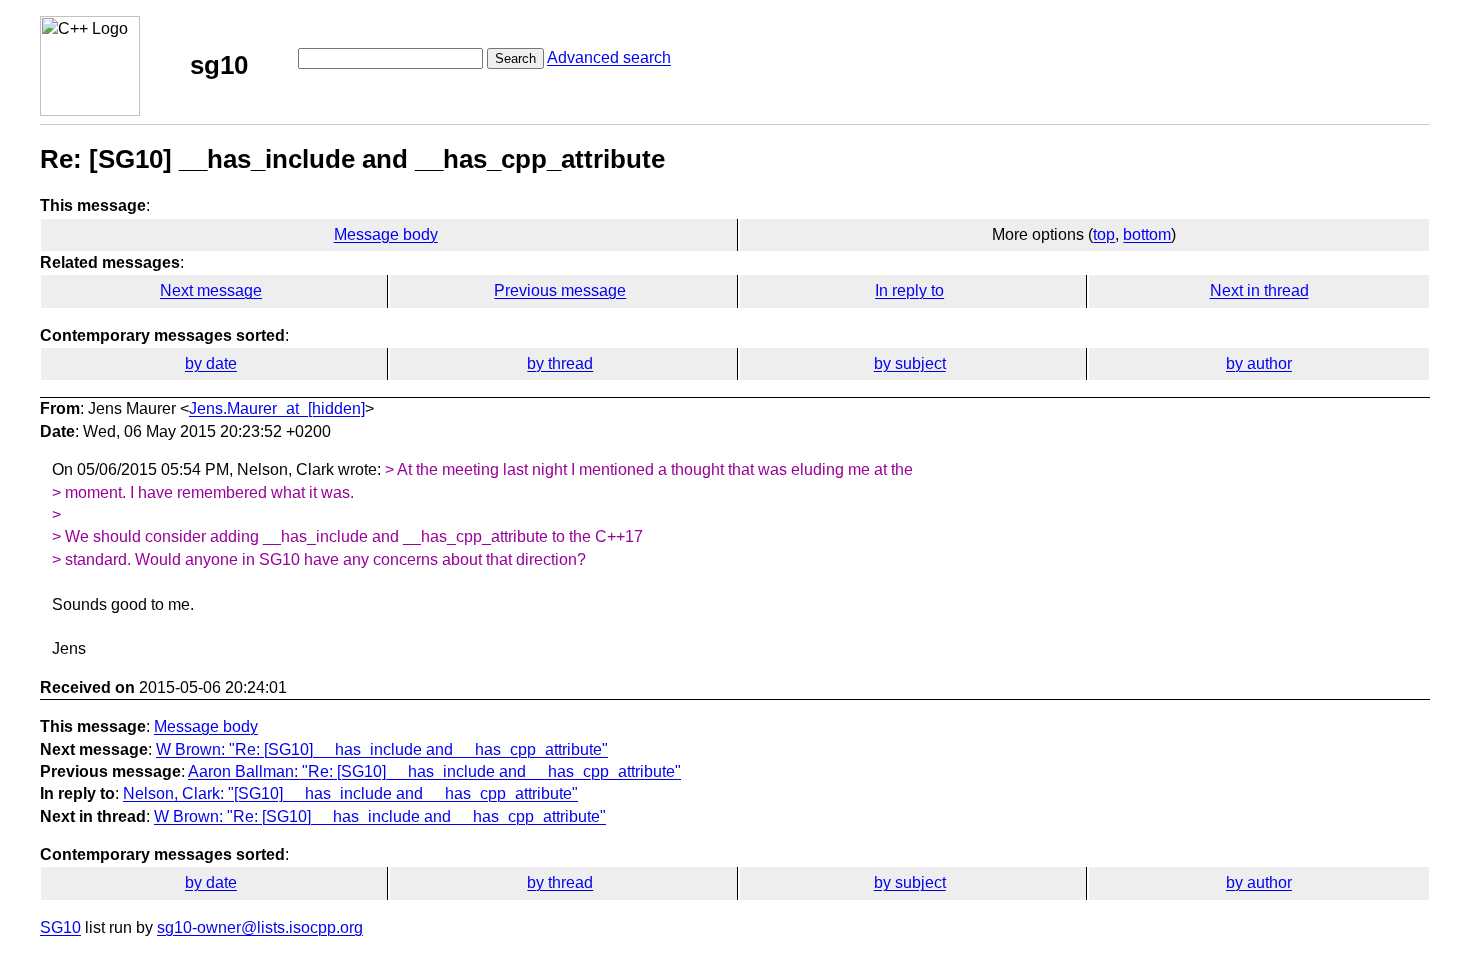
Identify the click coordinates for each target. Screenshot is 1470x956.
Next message (211, 290)
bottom (1147, 234)
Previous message (560, 290)
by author (1259, 363)
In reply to (909, 290)
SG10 (60, 927)
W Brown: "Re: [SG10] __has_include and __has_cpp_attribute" (382, 749)
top (1104, 234)
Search (515, 58)
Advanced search (609, 57)
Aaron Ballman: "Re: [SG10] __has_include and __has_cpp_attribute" (434, 771)
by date (211, 363)
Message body (386, 234)
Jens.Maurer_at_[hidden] (277, 408)
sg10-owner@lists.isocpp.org (260, 927)
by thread (560, 363)
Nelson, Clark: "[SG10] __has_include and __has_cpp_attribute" (350, 793)
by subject (910, 363)
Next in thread (1259, 290)
